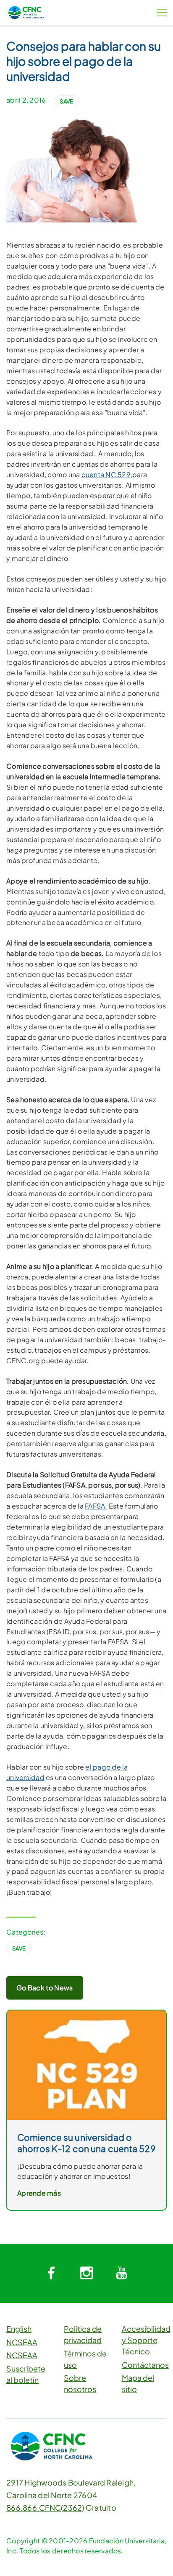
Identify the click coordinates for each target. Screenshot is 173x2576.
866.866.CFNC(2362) (45, 2508)
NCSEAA (22, 2342)
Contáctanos (145, 2365)
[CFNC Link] (26, 12)
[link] (86, 2064)
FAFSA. (96, 1506)
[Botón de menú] (162, 13)
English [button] (19, 2329)
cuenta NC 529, (107, 474)
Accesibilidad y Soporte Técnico (146, 2340)
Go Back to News (45, 1988)
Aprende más (39, 2193)
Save (66, 101)
